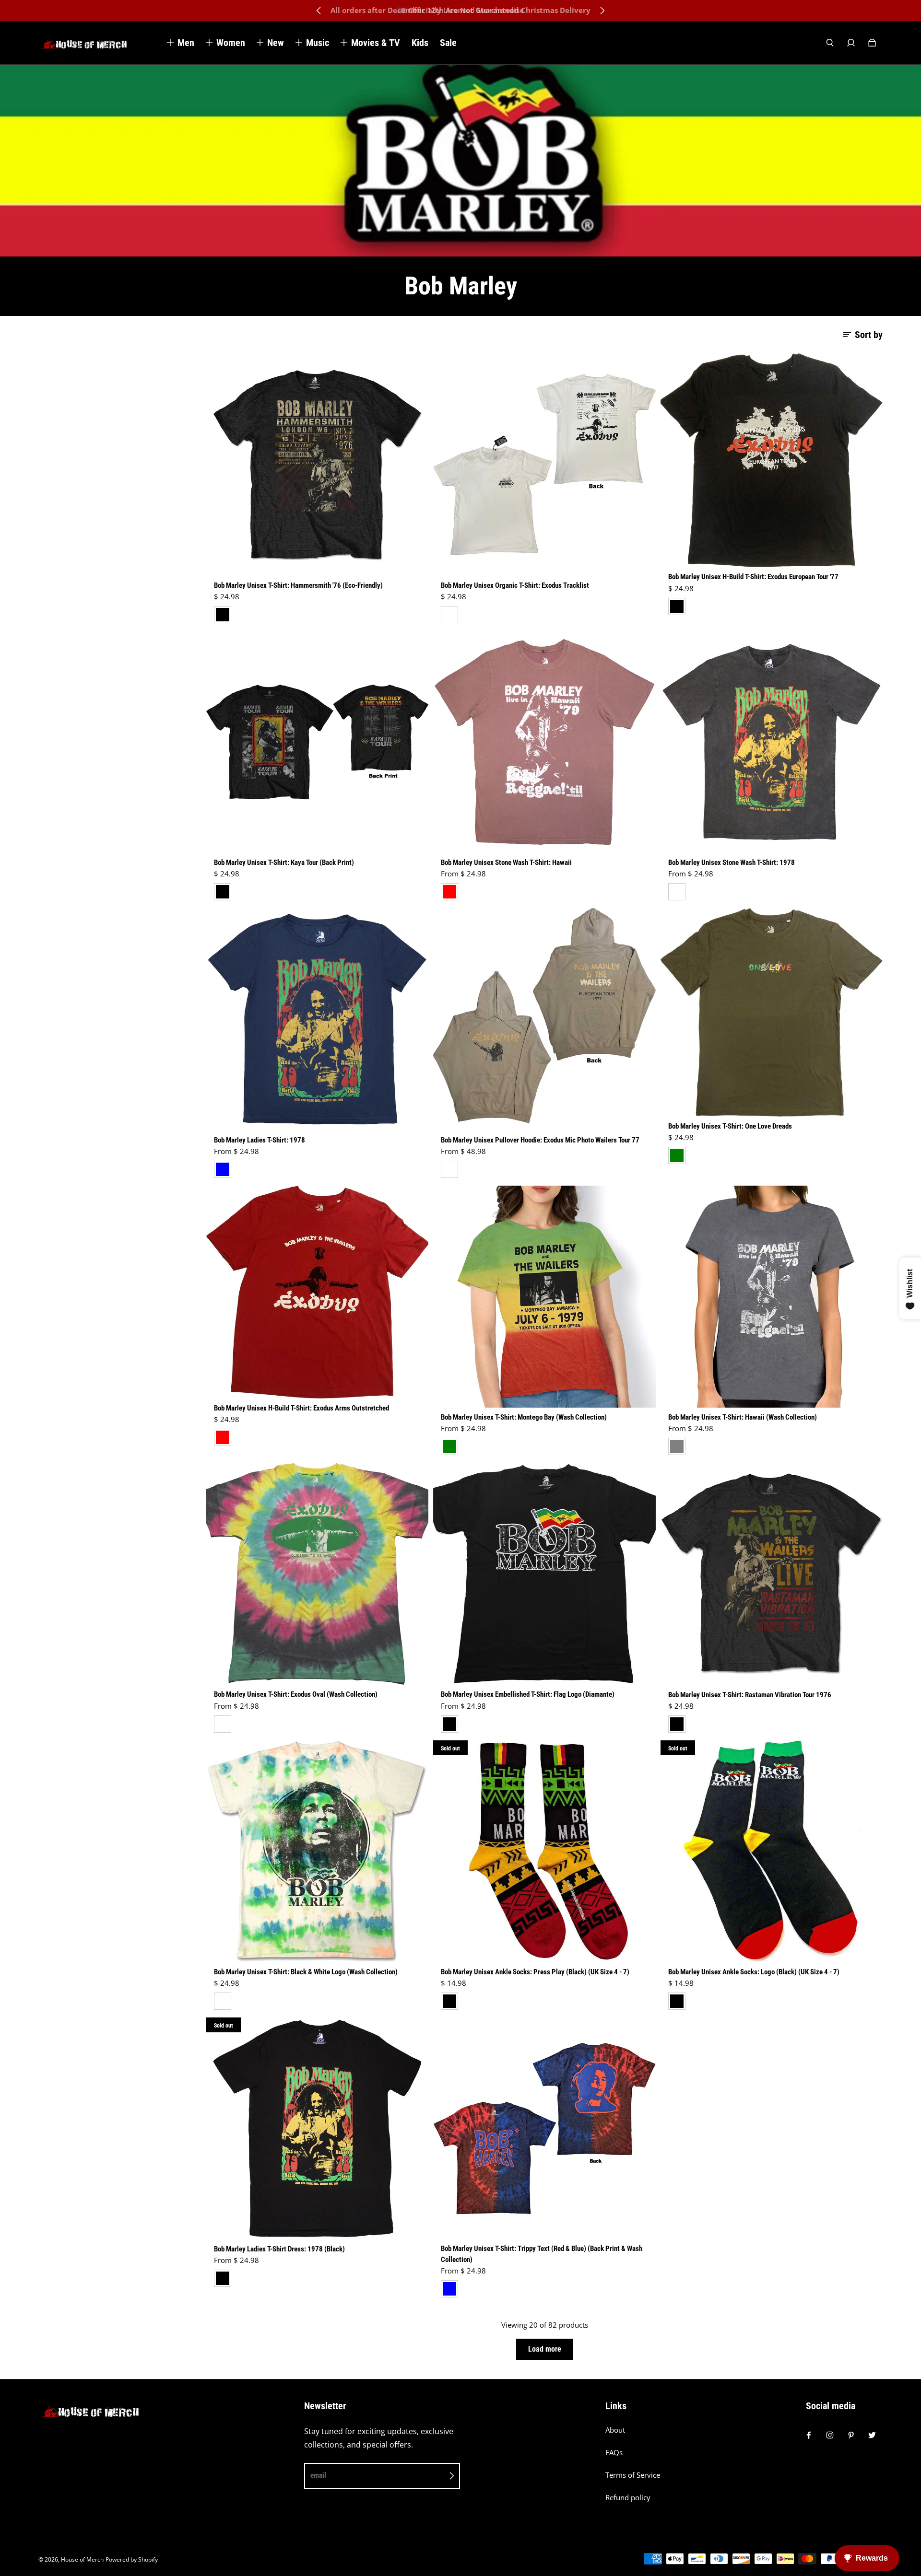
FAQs (614, 2453)
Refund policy (628, 2498)
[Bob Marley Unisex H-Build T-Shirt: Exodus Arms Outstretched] (317, 1292)
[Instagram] (830, 2435)
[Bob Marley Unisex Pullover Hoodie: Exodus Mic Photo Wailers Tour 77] (544, 1019)
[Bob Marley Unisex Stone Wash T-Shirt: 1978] (772, 742)
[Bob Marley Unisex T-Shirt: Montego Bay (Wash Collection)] (544, 1297)
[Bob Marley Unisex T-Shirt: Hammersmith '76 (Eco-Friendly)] (317, 464)
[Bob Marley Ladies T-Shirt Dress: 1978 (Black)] (317, 2128)
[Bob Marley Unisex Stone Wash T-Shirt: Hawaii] (544, 742)
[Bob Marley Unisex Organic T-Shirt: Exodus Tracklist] (544, 464)
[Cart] (872, 43)
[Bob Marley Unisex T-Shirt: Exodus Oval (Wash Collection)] (317, 1574)
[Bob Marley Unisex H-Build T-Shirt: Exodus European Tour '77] (772, 460)
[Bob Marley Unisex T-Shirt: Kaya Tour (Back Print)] (317, 742)
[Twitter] (872, 2435)
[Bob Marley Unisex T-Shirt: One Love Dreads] (772, 1012)
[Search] (830, 43)
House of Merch (82, 2559)
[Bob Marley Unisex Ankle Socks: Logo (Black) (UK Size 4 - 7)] (772, 1851)
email (318, 2475)
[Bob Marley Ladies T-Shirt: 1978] (317, 1019)
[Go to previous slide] (319, 11)
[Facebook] (809, 2435)
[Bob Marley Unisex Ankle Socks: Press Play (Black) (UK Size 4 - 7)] (544, 1851)
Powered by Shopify (132, 2559)
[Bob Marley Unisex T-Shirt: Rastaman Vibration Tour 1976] (772, 1574)
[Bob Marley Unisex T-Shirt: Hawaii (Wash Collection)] (772, 1297)
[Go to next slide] (602, 11)
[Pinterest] (851, 2435)
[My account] (851, 43)
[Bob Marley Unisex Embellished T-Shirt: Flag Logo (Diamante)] (544, 1574)
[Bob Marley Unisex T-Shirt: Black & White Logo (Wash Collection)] (317, 1851)
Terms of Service (633, 2475)
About (615, 2430)
